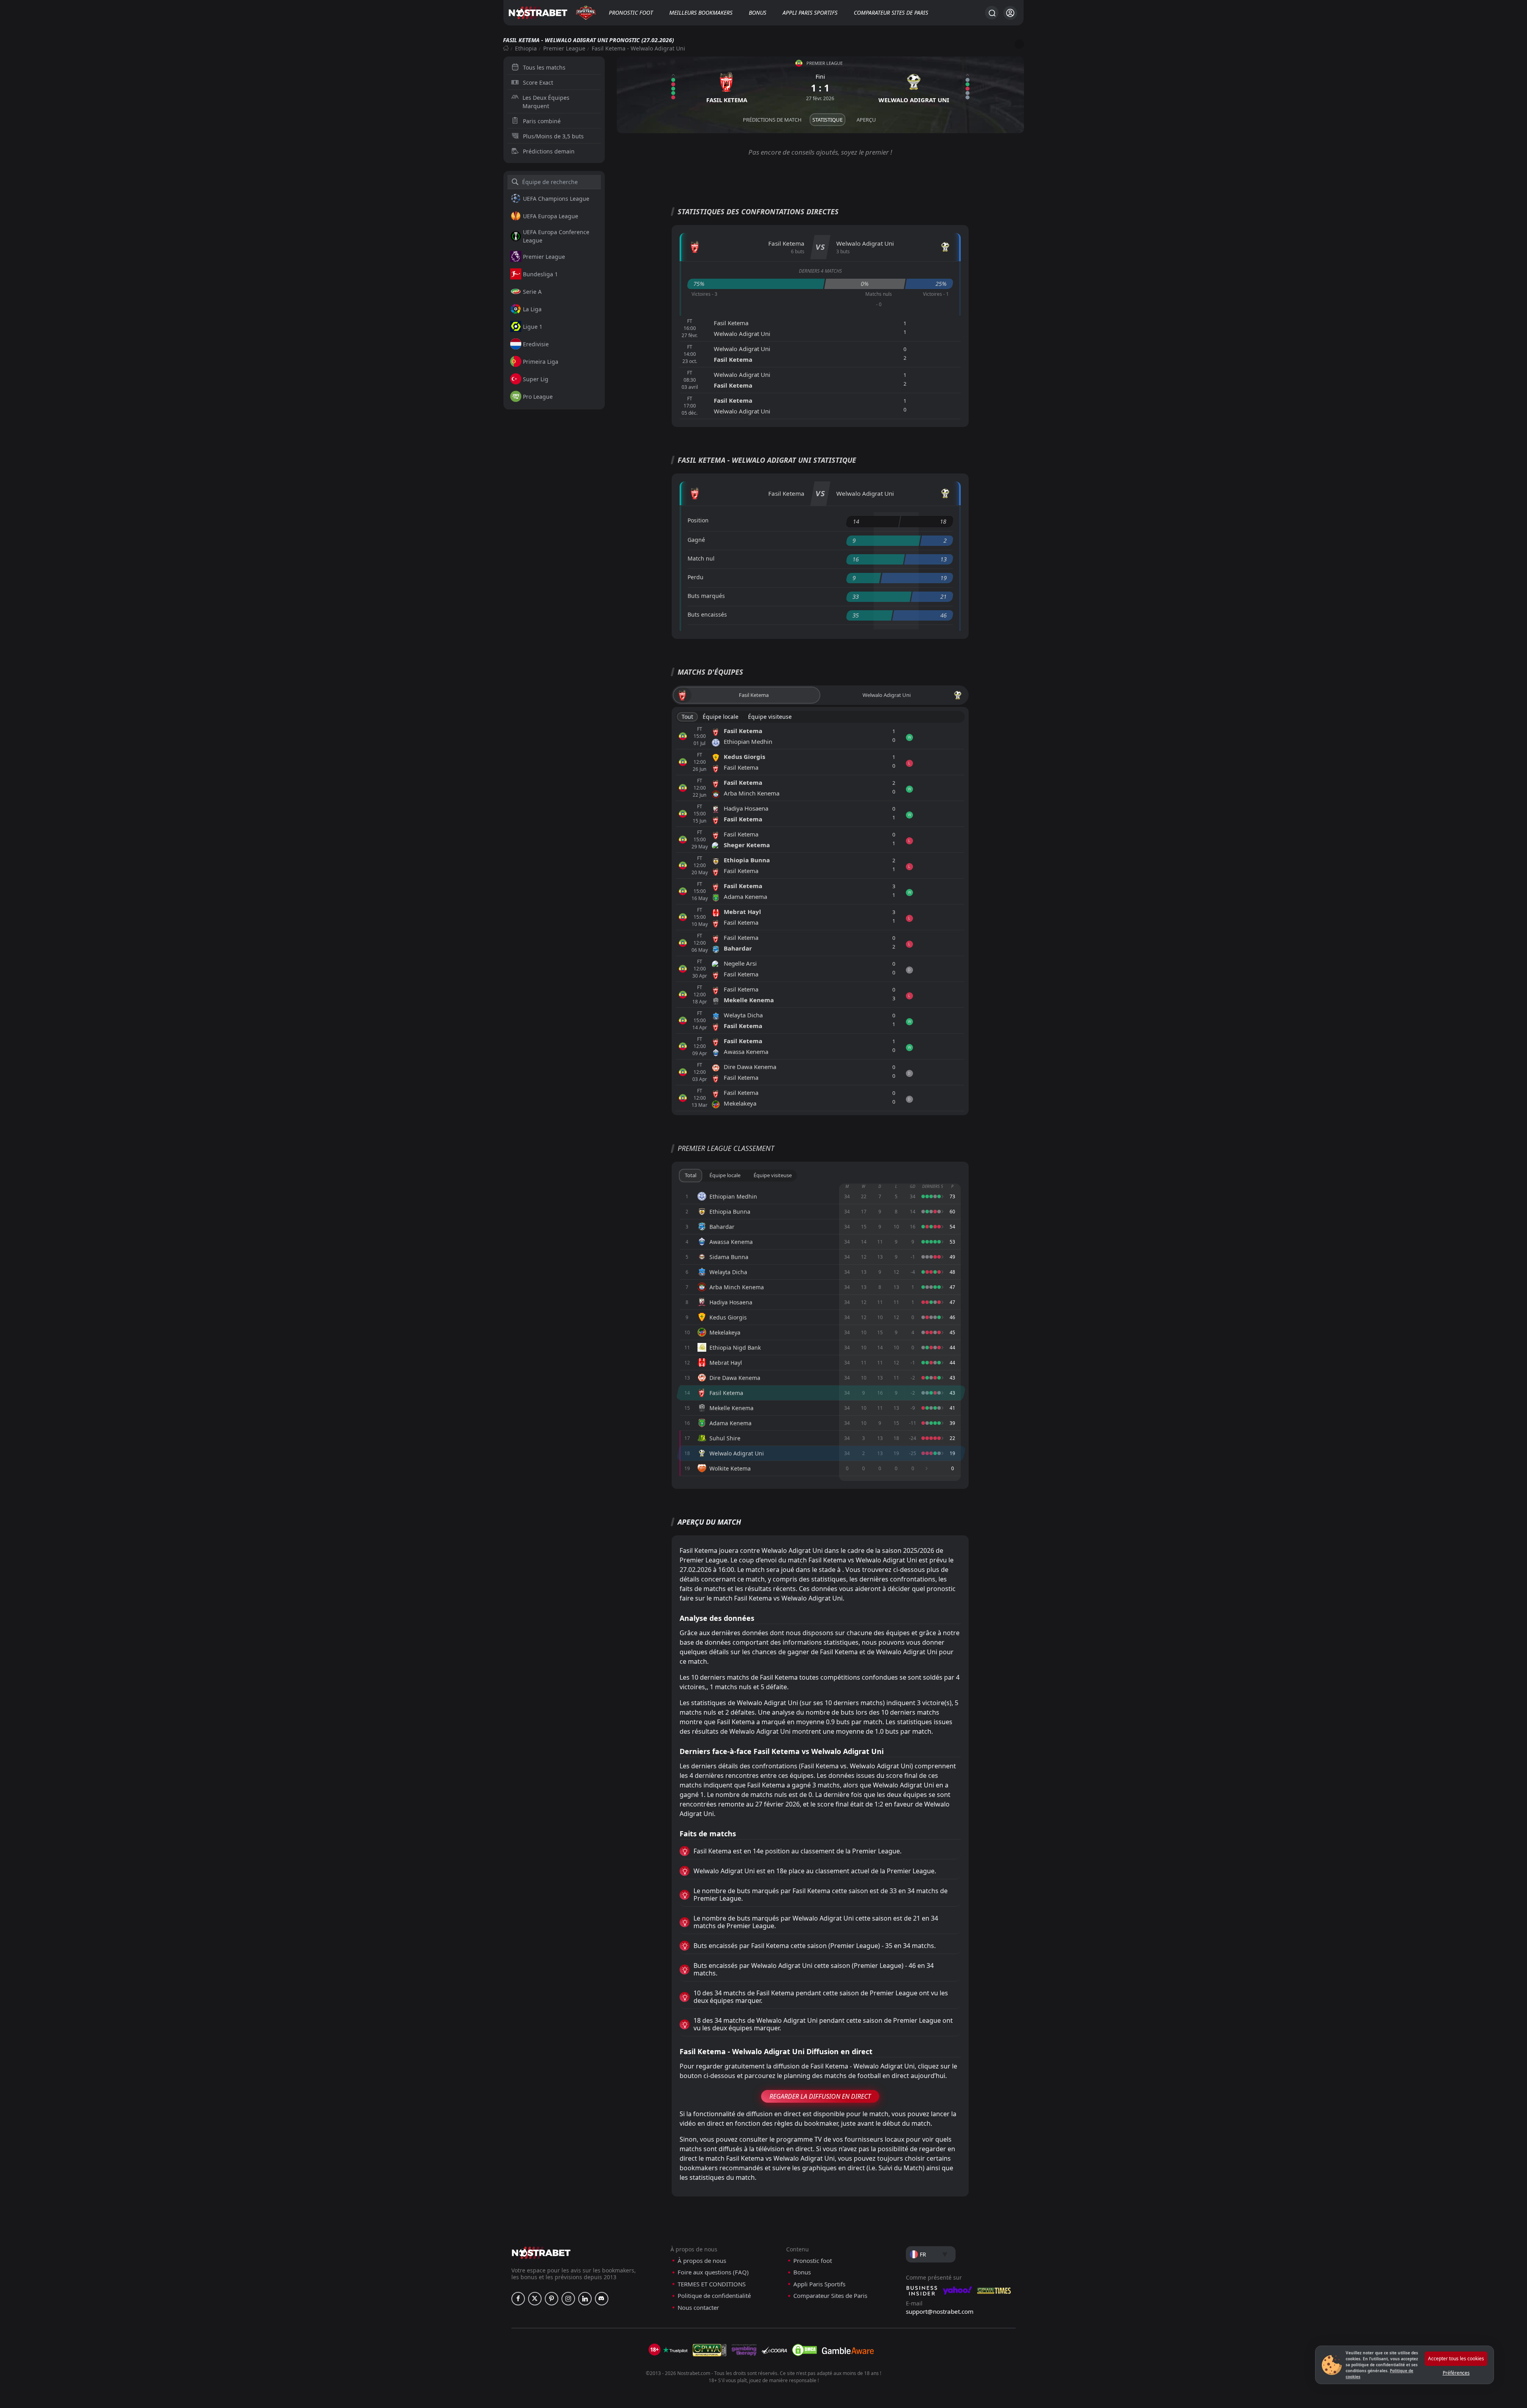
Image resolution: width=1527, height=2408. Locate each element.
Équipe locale (721, 717)
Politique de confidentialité (714, 2296)
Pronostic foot (631, 13)
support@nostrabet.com (940, 2311)
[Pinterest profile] (552, 2299)
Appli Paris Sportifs (810, 13)
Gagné (696, 540)
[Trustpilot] (675, 2350)
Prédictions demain (549, 151)
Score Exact (538, 82)
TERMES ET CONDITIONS (712, 2284)
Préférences (1456, 2373)
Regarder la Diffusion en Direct (820, 2096)
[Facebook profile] (518, 2299)
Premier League (564, 48)
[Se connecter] (1010, 13)
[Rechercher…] (992, 13)
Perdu (696, 577)
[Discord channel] (602, 2299)
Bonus (758, 13)
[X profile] (535, 2299)
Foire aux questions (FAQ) (713, 2272)
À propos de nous (702, 2261)
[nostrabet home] (541, 2253)
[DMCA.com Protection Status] (804, 2350)
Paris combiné (542, 121)
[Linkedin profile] (585, 2299)
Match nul (701, 558)
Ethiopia (526, 48)
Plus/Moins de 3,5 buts (553, 136)
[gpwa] (710, 2350)
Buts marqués (706, 596)
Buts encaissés (707, 614)
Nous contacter (698, 2308)
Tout (687, 717)
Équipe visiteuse (770, 717)
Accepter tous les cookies (1456, 2359)
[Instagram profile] (568, 2299)
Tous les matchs (544, 67)
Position (698, 520)
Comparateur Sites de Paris (891, 13)
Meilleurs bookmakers (701, 13)
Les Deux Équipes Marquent (546, 102)
